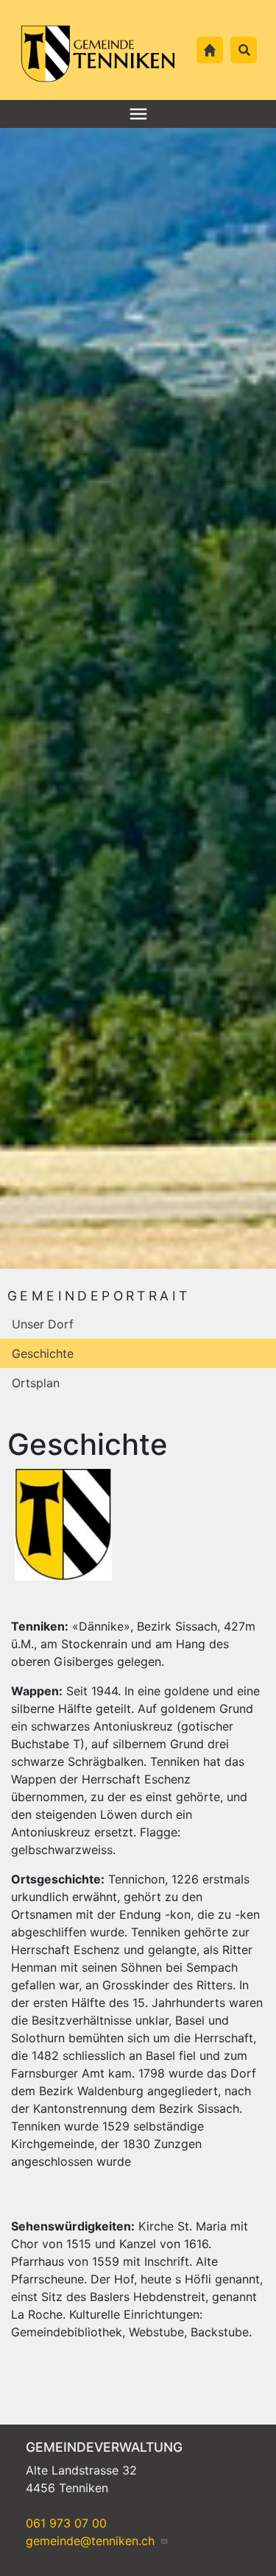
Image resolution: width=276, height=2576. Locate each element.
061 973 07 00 (66, 2523)
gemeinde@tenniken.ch (92, 2541)
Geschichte (43, 1353)
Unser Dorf (43, 1324)
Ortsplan (36, 1383)
